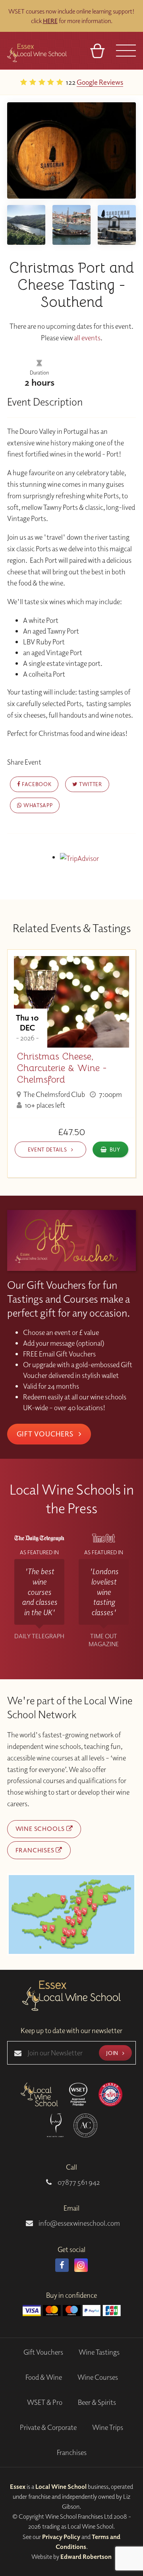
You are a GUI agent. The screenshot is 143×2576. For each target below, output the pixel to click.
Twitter (90, 784)
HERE (50, 21)
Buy (115, 1149)
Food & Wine (44, 2377)
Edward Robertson (86, 2556)
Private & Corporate (48, 2427)
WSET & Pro (45, 2402)
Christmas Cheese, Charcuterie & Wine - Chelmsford (62, 1068)
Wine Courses (98, 2377)
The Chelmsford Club (54, 1094)
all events (87, 338)
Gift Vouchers (46, 1434)
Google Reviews (62, 82)
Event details (48, 1149)
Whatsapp (37, 805)
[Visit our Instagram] (81, 2265)
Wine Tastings (99, 2352)
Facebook (36, 784)
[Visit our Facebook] (62, 2265)
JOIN (113, 2053)
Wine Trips (108, 2427)
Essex (18, 2486)
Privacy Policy (61, 2537)
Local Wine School (61, 2486)
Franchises (36, 1850)
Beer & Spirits (97, 2402)
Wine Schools (41, 1829)
